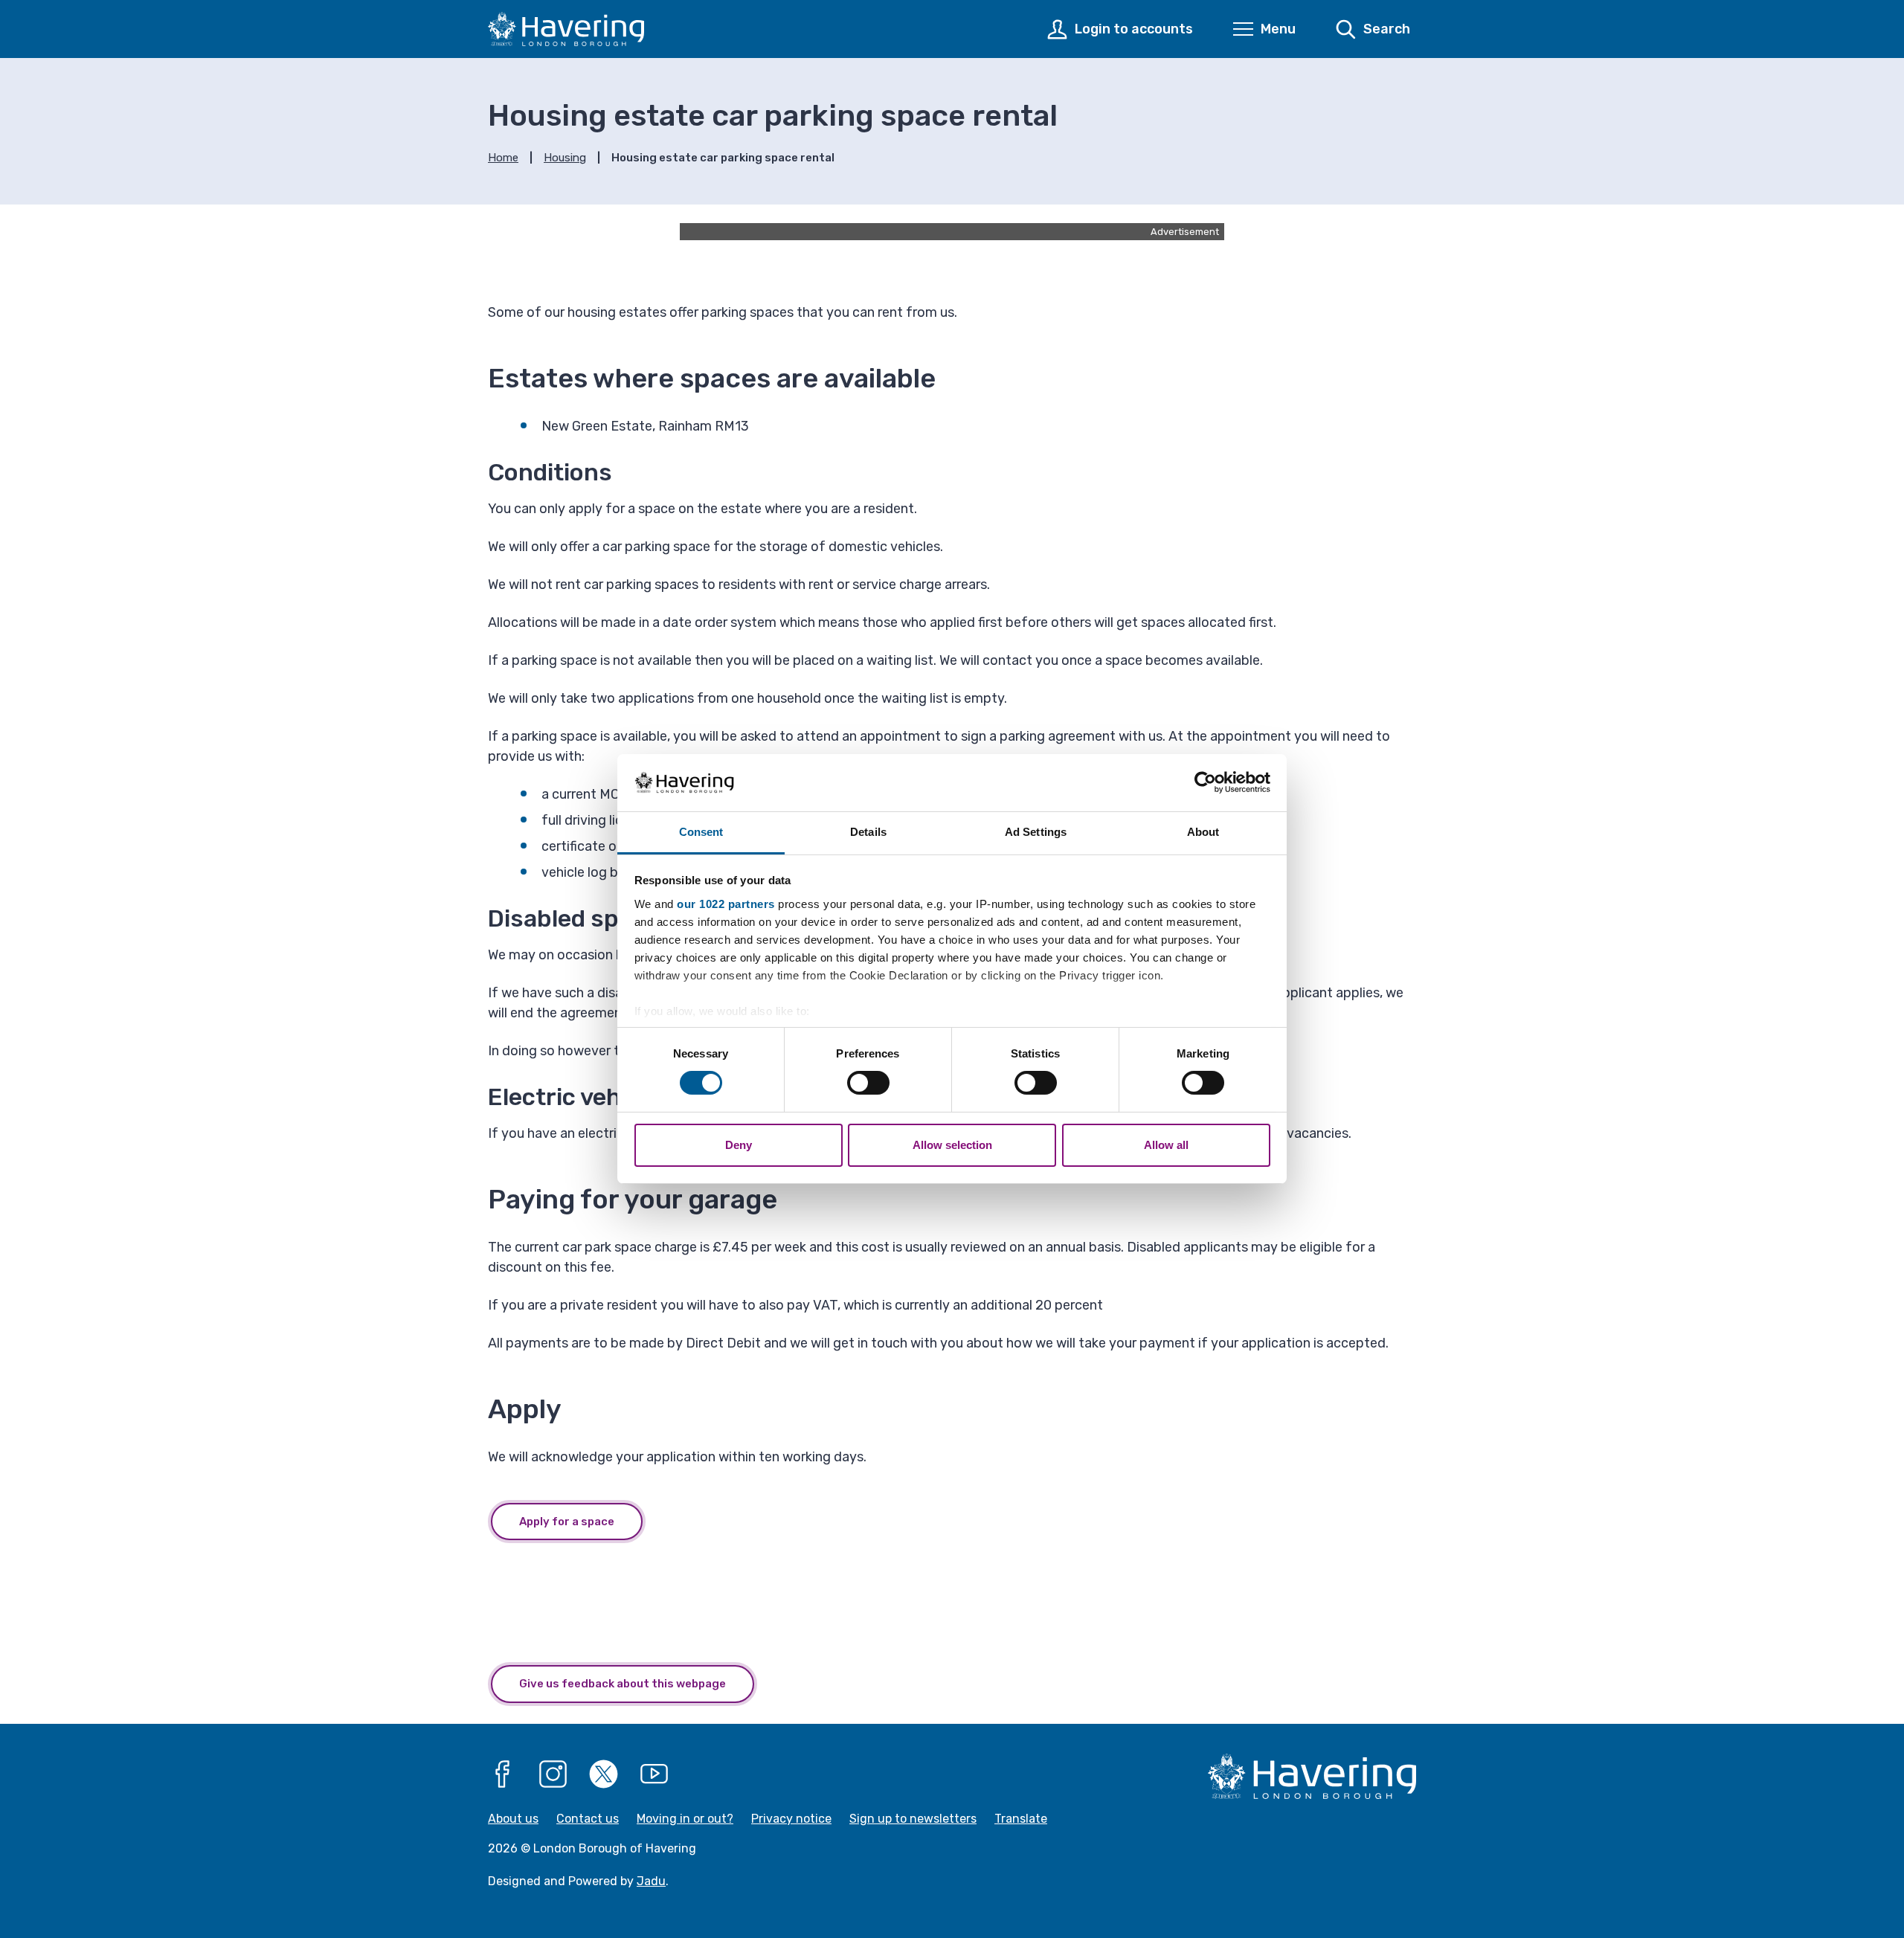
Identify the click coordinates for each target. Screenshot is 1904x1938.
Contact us (588, 1819)
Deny (739, 1145)
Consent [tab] (701, 832)
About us (513, 1819)
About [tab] (1203, 832)
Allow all (1166, 1145)
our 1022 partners (726, 904)
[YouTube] (654, 1774)
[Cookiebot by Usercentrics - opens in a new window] (1205, 782)
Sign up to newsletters (913, 1819)
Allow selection (952, 1145)
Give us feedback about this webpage (623, 1684)
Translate (1021, 1819)
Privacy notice (791, 1819)
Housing (565, 158)
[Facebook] (503, 1774)
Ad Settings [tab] (1036, 832)
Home (503, 158)
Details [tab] (868, 832)
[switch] (868, 1083)
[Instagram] (553, 1774)
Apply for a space (567, 1522)
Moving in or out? (685, 1819)
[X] (604, 1774)
